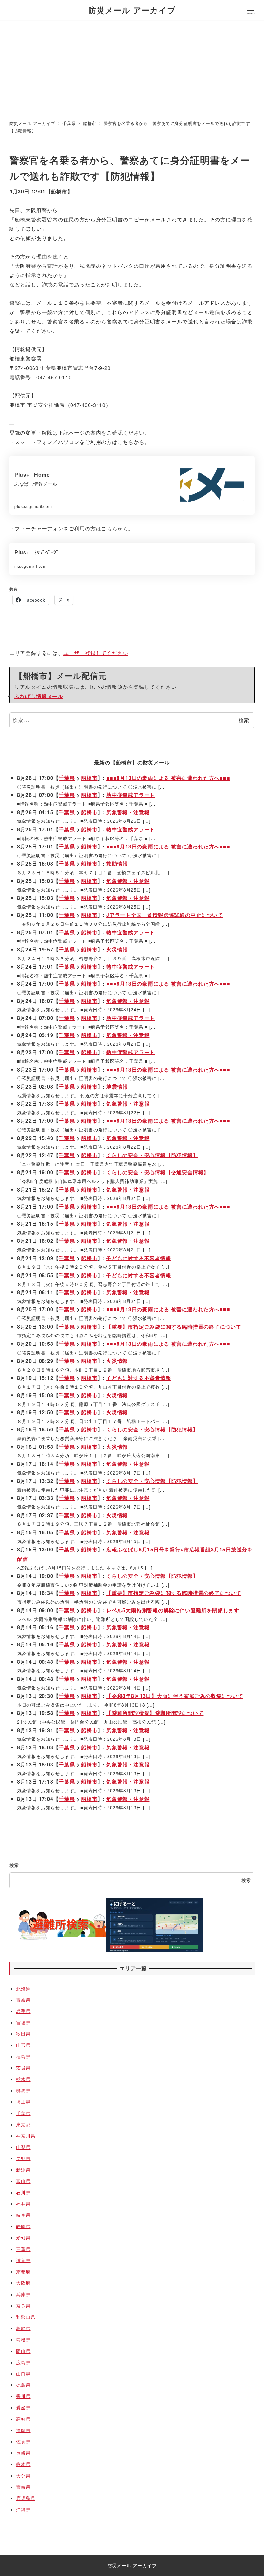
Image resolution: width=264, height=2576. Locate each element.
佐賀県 (23, 2441)
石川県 (23, 2192)
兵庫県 (23, 2294)
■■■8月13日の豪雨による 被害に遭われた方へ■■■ (168, 778)
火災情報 (117, 949)
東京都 (23, 2124)
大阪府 (23, 2283)
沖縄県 (23, 2509)
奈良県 (23, 2306)
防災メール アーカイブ (132, 10)
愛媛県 (23, 2407)
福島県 (23, 2056)
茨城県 (23, 2068)
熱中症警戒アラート (131, 795)
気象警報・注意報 (128, 812)
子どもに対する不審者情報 (139, 1258)
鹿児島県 (26, 2498)
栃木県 (23, 2079)
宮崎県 (23, 2487)
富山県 (23, 2181)
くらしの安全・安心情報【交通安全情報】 (158, 1172)
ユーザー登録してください (96, 653)
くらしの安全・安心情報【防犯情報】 (152, 1155)
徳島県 (23, 2385)
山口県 (23, 2374)
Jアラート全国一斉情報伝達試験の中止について (165, 915)
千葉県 (67, 778)
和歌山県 (26, 2317)
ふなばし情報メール (39, 696)
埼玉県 (23, 2102)
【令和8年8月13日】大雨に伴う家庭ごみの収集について (175, 1696)
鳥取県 (23, 2328)
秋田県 (23, 2034)
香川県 (23, 2396)
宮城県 (23, 2022)
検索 (244, 720)
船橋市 (59, 191)
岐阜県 (23, 2215)
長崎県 (23, 2453)
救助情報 (117, 863)
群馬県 (23, 2090)
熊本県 (23, 2464)
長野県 (23, 2158)
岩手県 (23, 2011)
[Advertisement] (132, 68)
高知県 (23, 2419)
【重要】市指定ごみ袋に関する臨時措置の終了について (174, 1327)
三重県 (23, 2249)
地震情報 (117, 1087)
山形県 (23, 2045)
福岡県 (23, 2430)
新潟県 (23, 2170)
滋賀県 (23, 2260)
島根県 (23, 2339)
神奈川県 (26, 2136)
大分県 (23, 2476)
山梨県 (23, 2147)
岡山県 (23, 2351)
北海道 (23, 1989)
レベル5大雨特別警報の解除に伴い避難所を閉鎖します (173, 1610)
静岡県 (23, 2226)
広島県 (23, 2362)
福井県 (23, 2204)
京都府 (23, 2272)
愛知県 (23, 2238)
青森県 (23, 2000)
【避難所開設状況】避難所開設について (155, 1713)
